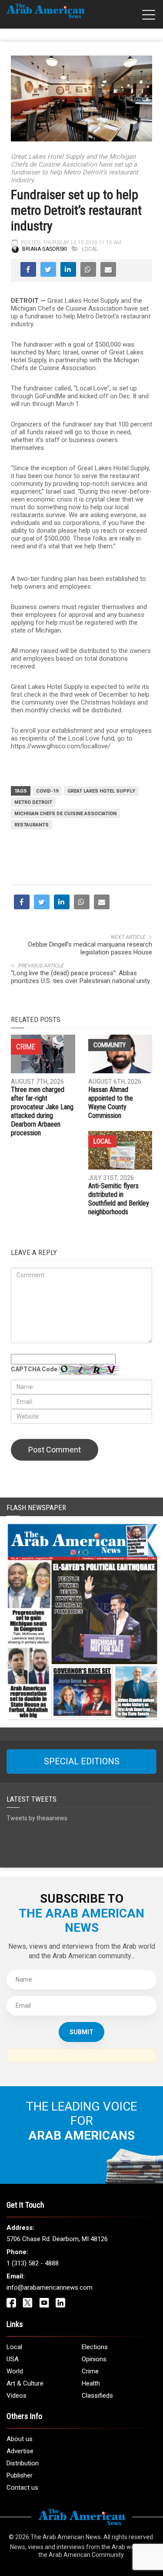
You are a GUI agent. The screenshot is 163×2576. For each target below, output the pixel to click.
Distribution (23, 2463)
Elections (95, 2347)
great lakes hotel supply (101, 791)
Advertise (20, 2451)
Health (91, 2383)
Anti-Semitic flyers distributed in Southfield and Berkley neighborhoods (119, 1199)
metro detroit (33, 802)
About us (20, 2439)
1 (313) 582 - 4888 (33, 2263)
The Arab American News (66, 2537)
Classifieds (97, 2396)
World (15, 2371)
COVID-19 (47, 791)
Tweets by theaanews (37, 1818)
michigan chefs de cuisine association (65, 814)
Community (110, 1045)
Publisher (20, 2475)
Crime (90, 2371)
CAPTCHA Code (34, 1369)
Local (90, 249)
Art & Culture (25, 2383)
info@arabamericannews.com (50, 2288)
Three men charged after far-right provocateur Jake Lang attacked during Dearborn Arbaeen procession (42, 1111)
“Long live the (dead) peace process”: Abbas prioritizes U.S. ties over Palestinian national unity (81, 977)
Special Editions (82, 1761)
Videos (17, 2396)
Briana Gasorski (45, 249)
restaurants (32, 825)
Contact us (22, 2488)
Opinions (94, 2359)
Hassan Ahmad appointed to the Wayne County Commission (111, 1103)
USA (13, 2359)
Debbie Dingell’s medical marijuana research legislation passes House (90, 948)
